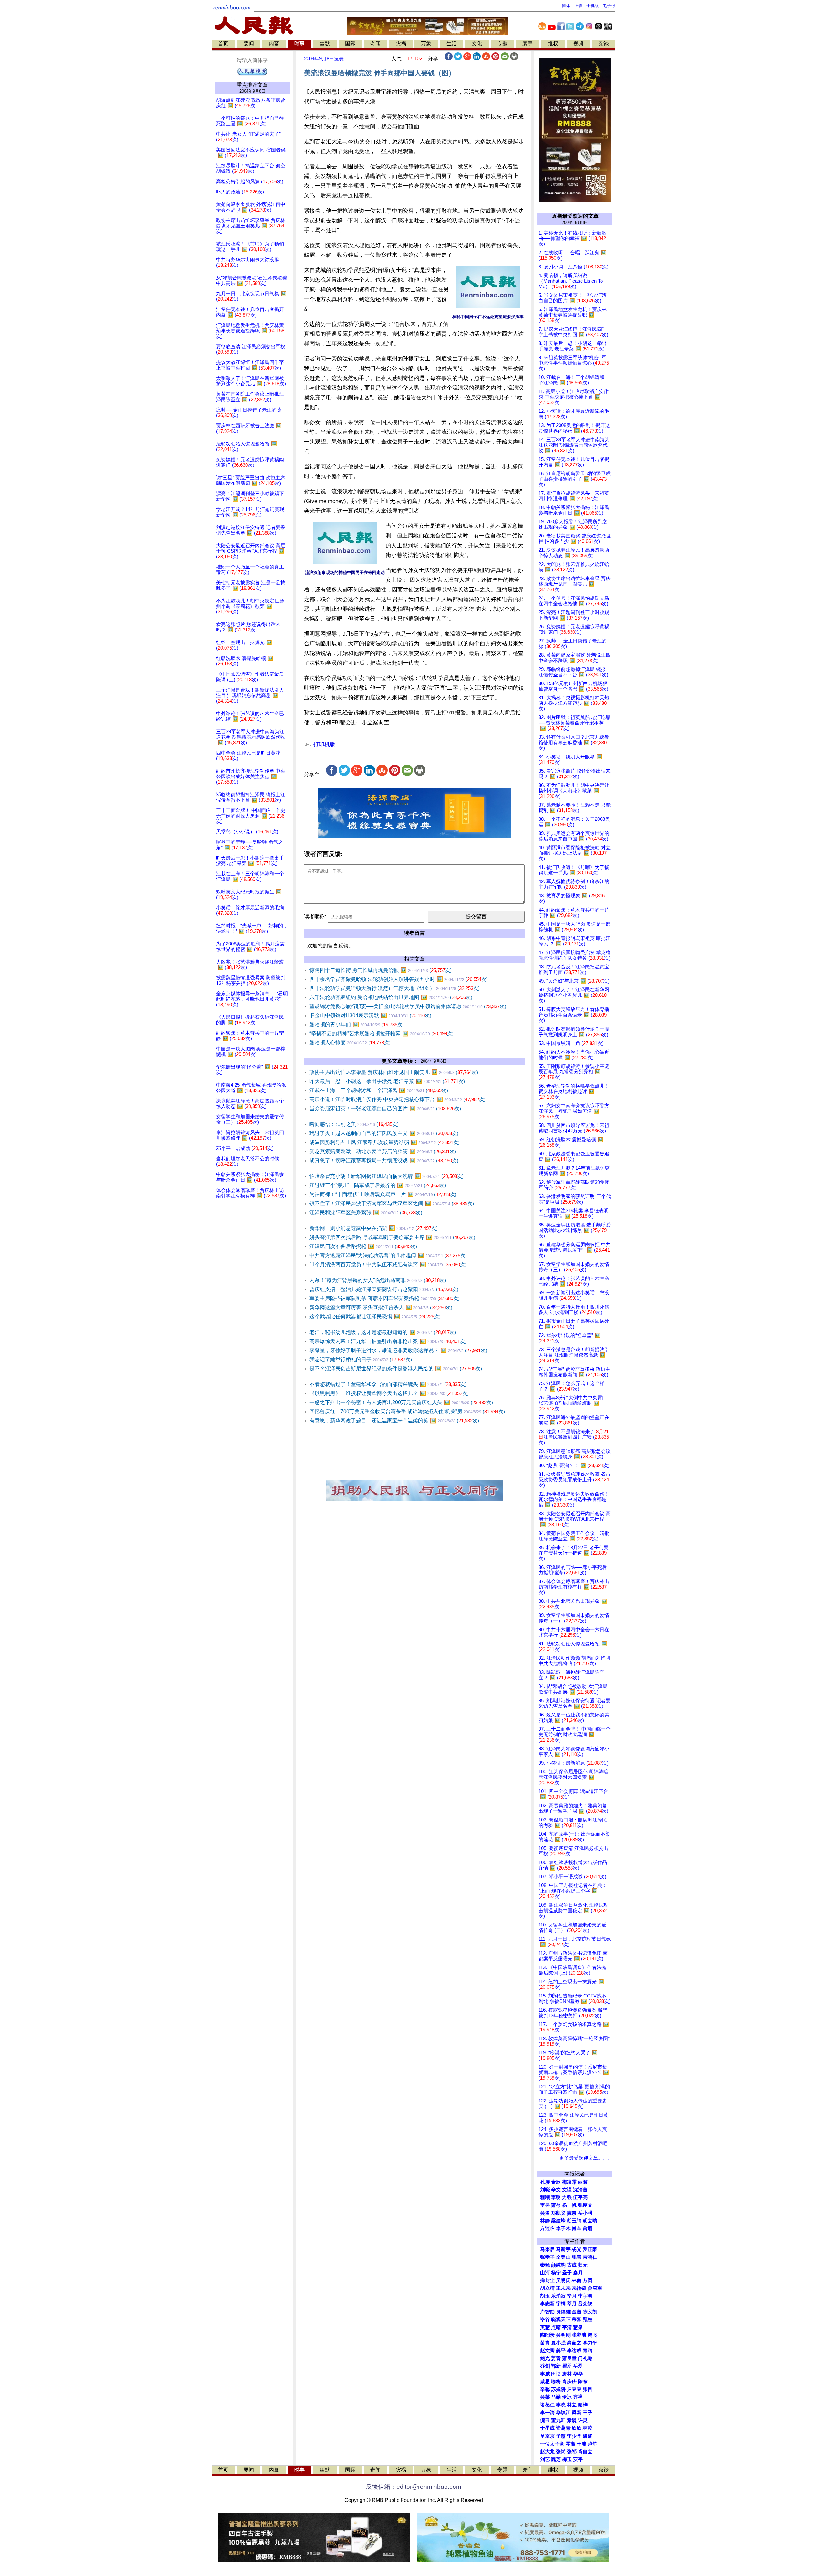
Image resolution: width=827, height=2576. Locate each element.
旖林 (567, 2374)
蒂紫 (577, 2320)
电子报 (609, 6)
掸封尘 (547, 2280)
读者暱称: (315, 917)
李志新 (547, 2304)
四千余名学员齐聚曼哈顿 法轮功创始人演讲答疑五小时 (399, 979)
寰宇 (528, 43)
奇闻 (375, 43)
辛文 (556, 2190)
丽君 (583, 2182)
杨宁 (556, 2273)
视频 (578, 43)
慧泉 (578, 2327)
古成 (572, 2265)
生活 (452, 43)
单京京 (547, 2436)
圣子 (567, 2273)
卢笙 (592, 2444)
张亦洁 (579, 2335)
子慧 (561, 2436)
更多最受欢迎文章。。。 (586, 2158)
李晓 (561, 2405)
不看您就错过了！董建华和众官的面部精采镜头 (388, 1384)
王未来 (563, 2288)
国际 (350, 43)
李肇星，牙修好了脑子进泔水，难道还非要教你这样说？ (398, 1350)
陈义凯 (590, 2312)
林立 (572, 2405)
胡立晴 (590, 2221)
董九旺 (558, 2420)
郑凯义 (558, 2213)
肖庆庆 (569, 2382)
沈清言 (580, 2190)
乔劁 (545, 2366)
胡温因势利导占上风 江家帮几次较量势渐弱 (385, 1142)
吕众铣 (585, 2304)
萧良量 (569, 2358)
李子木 (563, 2228)
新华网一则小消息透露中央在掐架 (374, 1228)
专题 (502, 43)
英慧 (545, 2327)
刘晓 (545, 2190)
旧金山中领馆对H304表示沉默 (370, 1015)
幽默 (325, 43)
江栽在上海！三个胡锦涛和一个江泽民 (379, 1090)
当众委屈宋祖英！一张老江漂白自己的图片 (385, 1108)
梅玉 (567, 2459)
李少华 (574, 2436)
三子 (588, 2413)
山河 (545, 2273)
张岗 (561, 2452)
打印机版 (324, 744)
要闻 (249, 43)
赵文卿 (547, 2351)
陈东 (583, 2382)
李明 (556, 2197)
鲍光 (545, 2358)
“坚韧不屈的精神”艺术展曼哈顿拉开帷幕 (382, 1033)
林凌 (588, 2428)
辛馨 (545, 2389)
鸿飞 (592, 2335)
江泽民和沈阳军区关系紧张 (366, 1212)
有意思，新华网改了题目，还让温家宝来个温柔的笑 (394, 1420)
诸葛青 (563, 2428)
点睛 (556, 2327)
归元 (583, 2265)
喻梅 (556, 2382)
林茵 (577, 2280)
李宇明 (585, 2296)
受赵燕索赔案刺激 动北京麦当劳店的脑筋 (383, 1151)
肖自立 (585, 2452)
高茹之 (574, 2343)
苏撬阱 (558, 2389)
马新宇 (563, 2249)
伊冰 (567, 2397)
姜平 (561, 2351)
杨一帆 (569, 2205)
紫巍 (572, 2420)
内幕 (274, 43)
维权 (553, 43)
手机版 (593, 6)
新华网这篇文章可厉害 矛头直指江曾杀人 (381, 1307)
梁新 (577, 2413)
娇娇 (588, 2436)
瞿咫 (567, 2366)
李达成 (574, 2351)
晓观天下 (561, 2320)
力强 (567, 2197)
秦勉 (545, 2265)
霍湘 (571, 2444)
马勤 (556, 2397)
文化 (477, 43)
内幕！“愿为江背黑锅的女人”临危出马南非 (378, 1280)
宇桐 (561, 2304)
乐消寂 (558, 2296)
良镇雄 (563, 2312)
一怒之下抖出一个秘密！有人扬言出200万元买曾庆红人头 (401, 1402)
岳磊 (578, 2366)
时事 (299, 43)
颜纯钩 (558, 2265)
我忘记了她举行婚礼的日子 (361, 1359)
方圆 (588, 2280)
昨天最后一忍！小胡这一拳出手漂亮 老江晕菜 (387, 1081)
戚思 (545, 2382)
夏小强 (558, 2343)
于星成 (547, 2428)
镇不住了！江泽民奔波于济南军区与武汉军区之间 (392, 1203)
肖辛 (577, 2228)
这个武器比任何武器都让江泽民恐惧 (375, 1316)
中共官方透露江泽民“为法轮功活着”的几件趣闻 (388, 1255)
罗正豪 (590, 2249)
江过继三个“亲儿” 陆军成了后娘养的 (378, 1185)
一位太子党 (552, 2444)
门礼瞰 (585, 2358)
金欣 (556, 2182)
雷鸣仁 (590, 2257)
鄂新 (556, 2366)
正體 (578, 6)
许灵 (583, 2420)
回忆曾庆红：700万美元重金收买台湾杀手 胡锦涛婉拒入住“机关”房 (407, 1411)
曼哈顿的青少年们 (357, 1024)
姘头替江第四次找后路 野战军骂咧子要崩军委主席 (392, 1237)
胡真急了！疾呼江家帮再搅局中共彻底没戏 (384, 1160)
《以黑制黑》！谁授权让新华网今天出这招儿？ (389, 1393)
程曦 (545, 2197)
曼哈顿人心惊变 (350, 1043)
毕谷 (545, 2320)
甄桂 (588, 2320)
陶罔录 (547, 2335)
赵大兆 (547, 2452)
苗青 (545, 2343)
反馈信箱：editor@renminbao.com (413, 2487)
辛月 (572, 2296)
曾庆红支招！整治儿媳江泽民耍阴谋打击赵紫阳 (384, 1289)
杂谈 (604, 43)
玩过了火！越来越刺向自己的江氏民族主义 (384, 1133)
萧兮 (556, 2205)
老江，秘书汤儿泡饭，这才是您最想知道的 (383, 1332)
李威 (545, 2374)
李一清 (547, 2413)
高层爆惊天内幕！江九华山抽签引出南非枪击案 (388, 1341)
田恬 (556, 2374)
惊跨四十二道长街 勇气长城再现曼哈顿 (381, 970)
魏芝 (556, 2459)
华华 (578, 2374)
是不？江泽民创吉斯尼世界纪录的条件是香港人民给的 (396, 1368)
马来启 (547, 2249)
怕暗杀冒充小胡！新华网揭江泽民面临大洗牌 (387, 1176)
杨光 (577, 2249)
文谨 (567, 2190)
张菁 (577, 2257)
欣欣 (577, 2428)
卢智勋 (547, 2312)
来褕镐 (579, 2288)
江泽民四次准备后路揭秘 (363, 1246)
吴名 (545, 2213)
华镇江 (563, 2413)
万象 (426, 43)
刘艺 (545, 2459)
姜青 (556, 2358)
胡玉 (545, 2296)
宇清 (567, 2327)
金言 (577, 2312)
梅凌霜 (569, 2182)
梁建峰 (558, 2221)
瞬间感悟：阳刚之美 (354, 1124)
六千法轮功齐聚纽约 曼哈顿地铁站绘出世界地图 (391, 997)
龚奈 (572, 2213)
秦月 (578, 2273)
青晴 (588, 2351)
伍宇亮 (580, 2197)
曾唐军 (595, 2288)
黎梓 (583, 2405)
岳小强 (585, 2213)
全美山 (563, 2257)
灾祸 (401, 43)
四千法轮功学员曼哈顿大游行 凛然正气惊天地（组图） (395, 988)
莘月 (572, 2304)
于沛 (581, 2444)
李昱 (545, 2205)
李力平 (590, 2343)
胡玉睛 (574, 2221)
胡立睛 (547, 2288)
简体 (566, 6)
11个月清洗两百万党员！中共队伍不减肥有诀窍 (388, 1264)
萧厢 (588, 2228)
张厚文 (585, 2205)
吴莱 (545, 2397)
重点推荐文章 (252, 85)
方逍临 (547, 2228)
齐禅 (578, 2397)
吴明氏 (563, 2280)
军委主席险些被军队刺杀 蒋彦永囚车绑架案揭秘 (385, 1298)
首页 (223, 43)
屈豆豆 (574, 2389)
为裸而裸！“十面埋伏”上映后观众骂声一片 (383, 1194)
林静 (545, 2221)
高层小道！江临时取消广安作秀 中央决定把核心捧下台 (398, 1099)
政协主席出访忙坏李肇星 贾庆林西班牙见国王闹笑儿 (394, 1072)
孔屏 (545, 2182)
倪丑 (545, 2420)
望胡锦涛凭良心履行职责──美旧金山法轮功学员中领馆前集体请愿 (408, 1006)
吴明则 (563, 2335)
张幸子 (547, 2257)
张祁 (572, 2452)
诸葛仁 (547, 2405)
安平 (578, 2459)
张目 (588, 2389)
